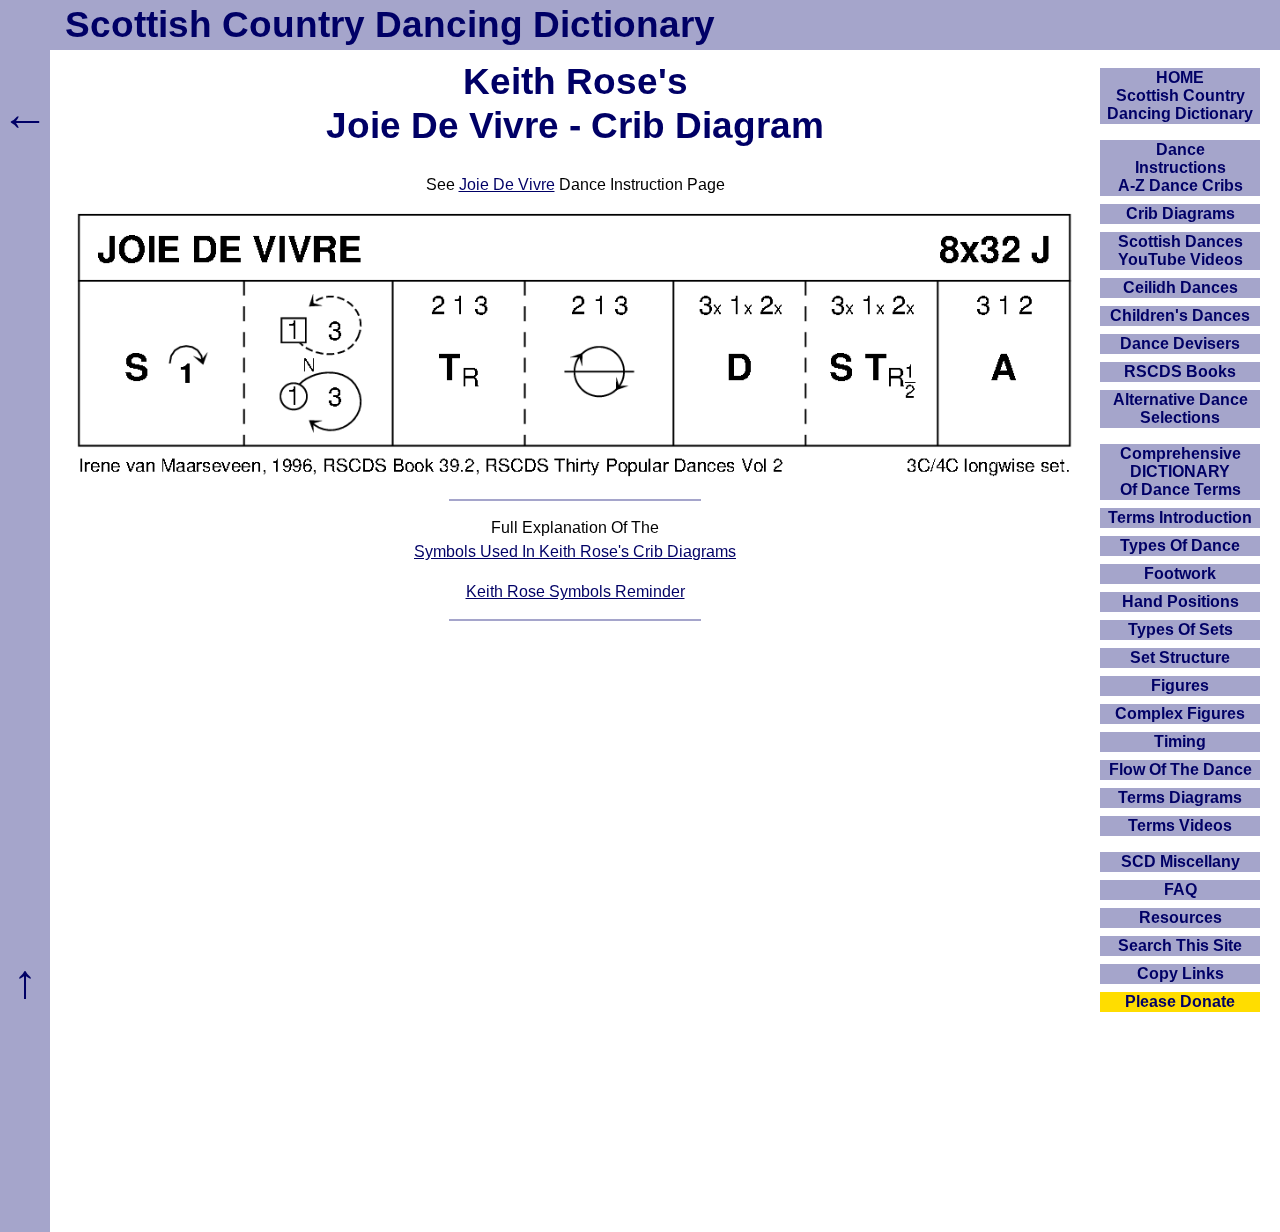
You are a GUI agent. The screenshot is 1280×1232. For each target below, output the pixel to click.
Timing (1180, 741)
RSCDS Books (1180, 371)
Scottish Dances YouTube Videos (1180, 250)
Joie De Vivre (507, 184)
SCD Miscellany (1180, 861)
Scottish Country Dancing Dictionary (390, 24)
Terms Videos (1180, 825)
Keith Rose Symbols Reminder (575, 591)
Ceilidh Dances (1180, 287)
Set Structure (1180, 657)
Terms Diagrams (1180, 797)
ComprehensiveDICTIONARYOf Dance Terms (1180, 471)
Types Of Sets (1180, 629)
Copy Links (1180, 973)
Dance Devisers (1180, 343)
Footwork (1180, 573)
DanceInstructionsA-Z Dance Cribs (1180, 167)
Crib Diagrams (1180, 213)
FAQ (1180, 889)
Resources (1180, 917)
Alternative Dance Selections (1180, 408)
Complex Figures (1180, 713)
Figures (1180, 685)
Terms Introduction (1180, 517)
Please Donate (1180, 1001)
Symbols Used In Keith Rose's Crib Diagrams (575, 551)
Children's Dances (1180, 315)
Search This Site (1180, 945)
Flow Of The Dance (1180, 769)
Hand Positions (1180, 601)
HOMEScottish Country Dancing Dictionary (1180, 95)
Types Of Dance (1180, 545)
